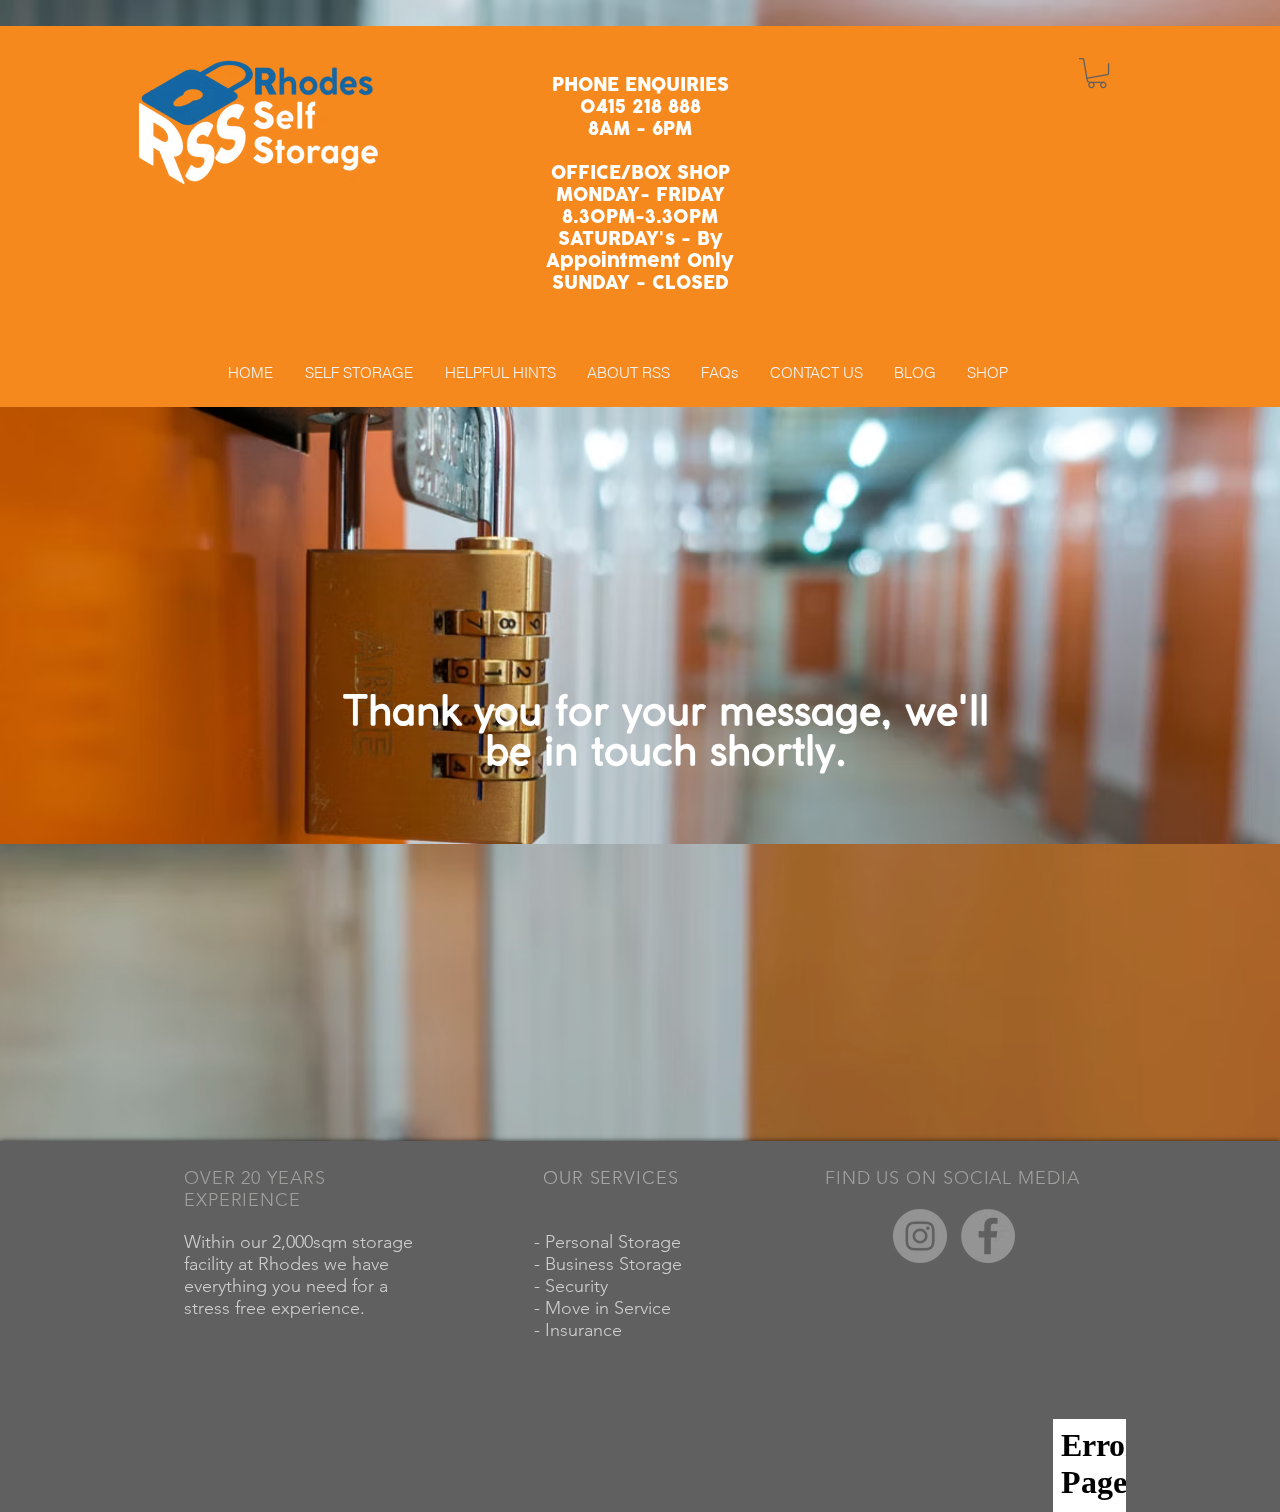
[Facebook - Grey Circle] (988, 1236)
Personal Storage (615, 1242)
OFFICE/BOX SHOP (640, 173)
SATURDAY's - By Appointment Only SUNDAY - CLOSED (640, 261)
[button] (1097, 73)
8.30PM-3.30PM (640, 217)
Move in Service (610, 1308)
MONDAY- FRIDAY (640, 195)
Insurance (586, 1330)
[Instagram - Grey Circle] (920, 1236)
